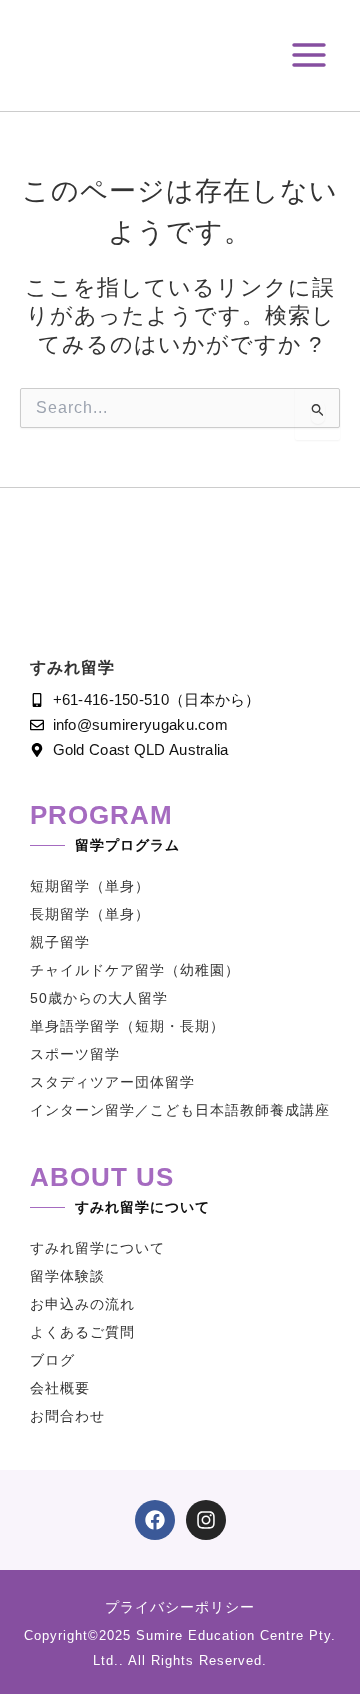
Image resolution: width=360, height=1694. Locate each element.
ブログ (52, 1360)
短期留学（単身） (90, 886)
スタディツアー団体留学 (112, 1082)
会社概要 (60, 1388)
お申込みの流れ (82, 1304)
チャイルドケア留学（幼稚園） (135, 970)
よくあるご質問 (82, 1332)
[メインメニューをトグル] (309, 55)
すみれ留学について (97, 1248)
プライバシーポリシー (180, 1607)
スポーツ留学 (75, 1054)
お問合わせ (67, 1416)
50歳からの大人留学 (99, 998)
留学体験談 (67, 1276)
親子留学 (60, 942)
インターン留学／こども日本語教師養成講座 (180, 1110)
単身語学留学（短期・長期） (127, 1026)
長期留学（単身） (90, 914)
